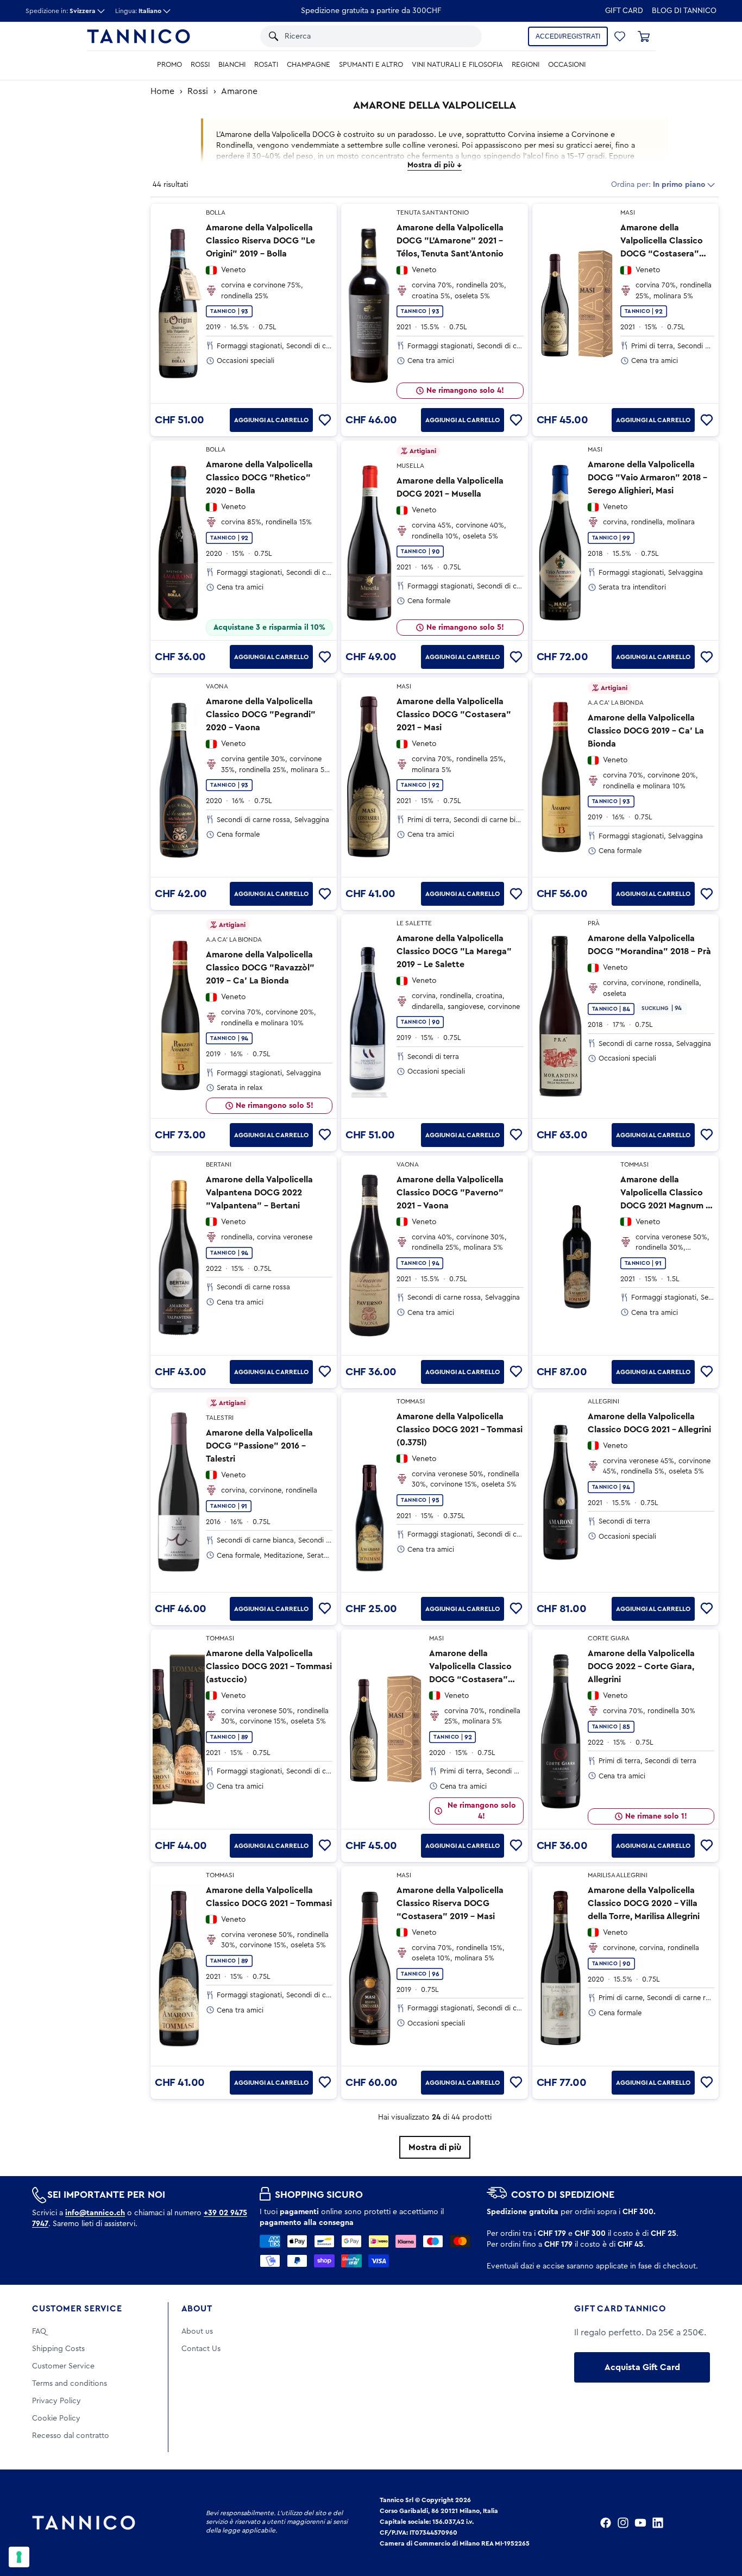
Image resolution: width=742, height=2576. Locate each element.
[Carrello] (644, 36)
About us (197, 2331)
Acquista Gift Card (642, 2367)
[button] (461, 36)
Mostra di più (435, 2147)
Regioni (526, 65)
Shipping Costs (58, 2349)
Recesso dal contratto (71, 2436)
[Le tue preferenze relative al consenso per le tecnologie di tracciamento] (19, 2557)
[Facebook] (606, 2523)
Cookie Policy (56, 2418)
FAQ (39, 2331)
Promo (169, 65)
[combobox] (361, 36)
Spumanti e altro (371, 65)
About (197, 2309)
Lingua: (138, 11)
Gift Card (624, 11)
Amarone (239, 91)
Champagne (309, 65)
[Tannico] (139, 36)
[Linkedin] (658, 2523)
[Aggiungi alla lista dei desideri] (325, 420)
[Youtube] (640, 2523)
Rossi (200, 65)
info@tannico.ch (95, 2213)
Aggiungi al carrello (271, 420)
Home (162, 91)
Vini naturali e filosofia (457, 65)
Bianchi (232, 65)
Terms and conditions (70, 2384)
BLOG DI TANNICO (684, 11)
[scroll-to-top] (719, 2523)
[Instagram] (623, 2523)
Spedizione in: (61, 11)
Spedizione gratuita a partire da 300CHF (371, 11)
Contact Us (201, 2349)
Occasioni (567, 65)
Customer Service (77, 2309)
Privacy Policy (56, 2401)
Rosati (266, 65)
